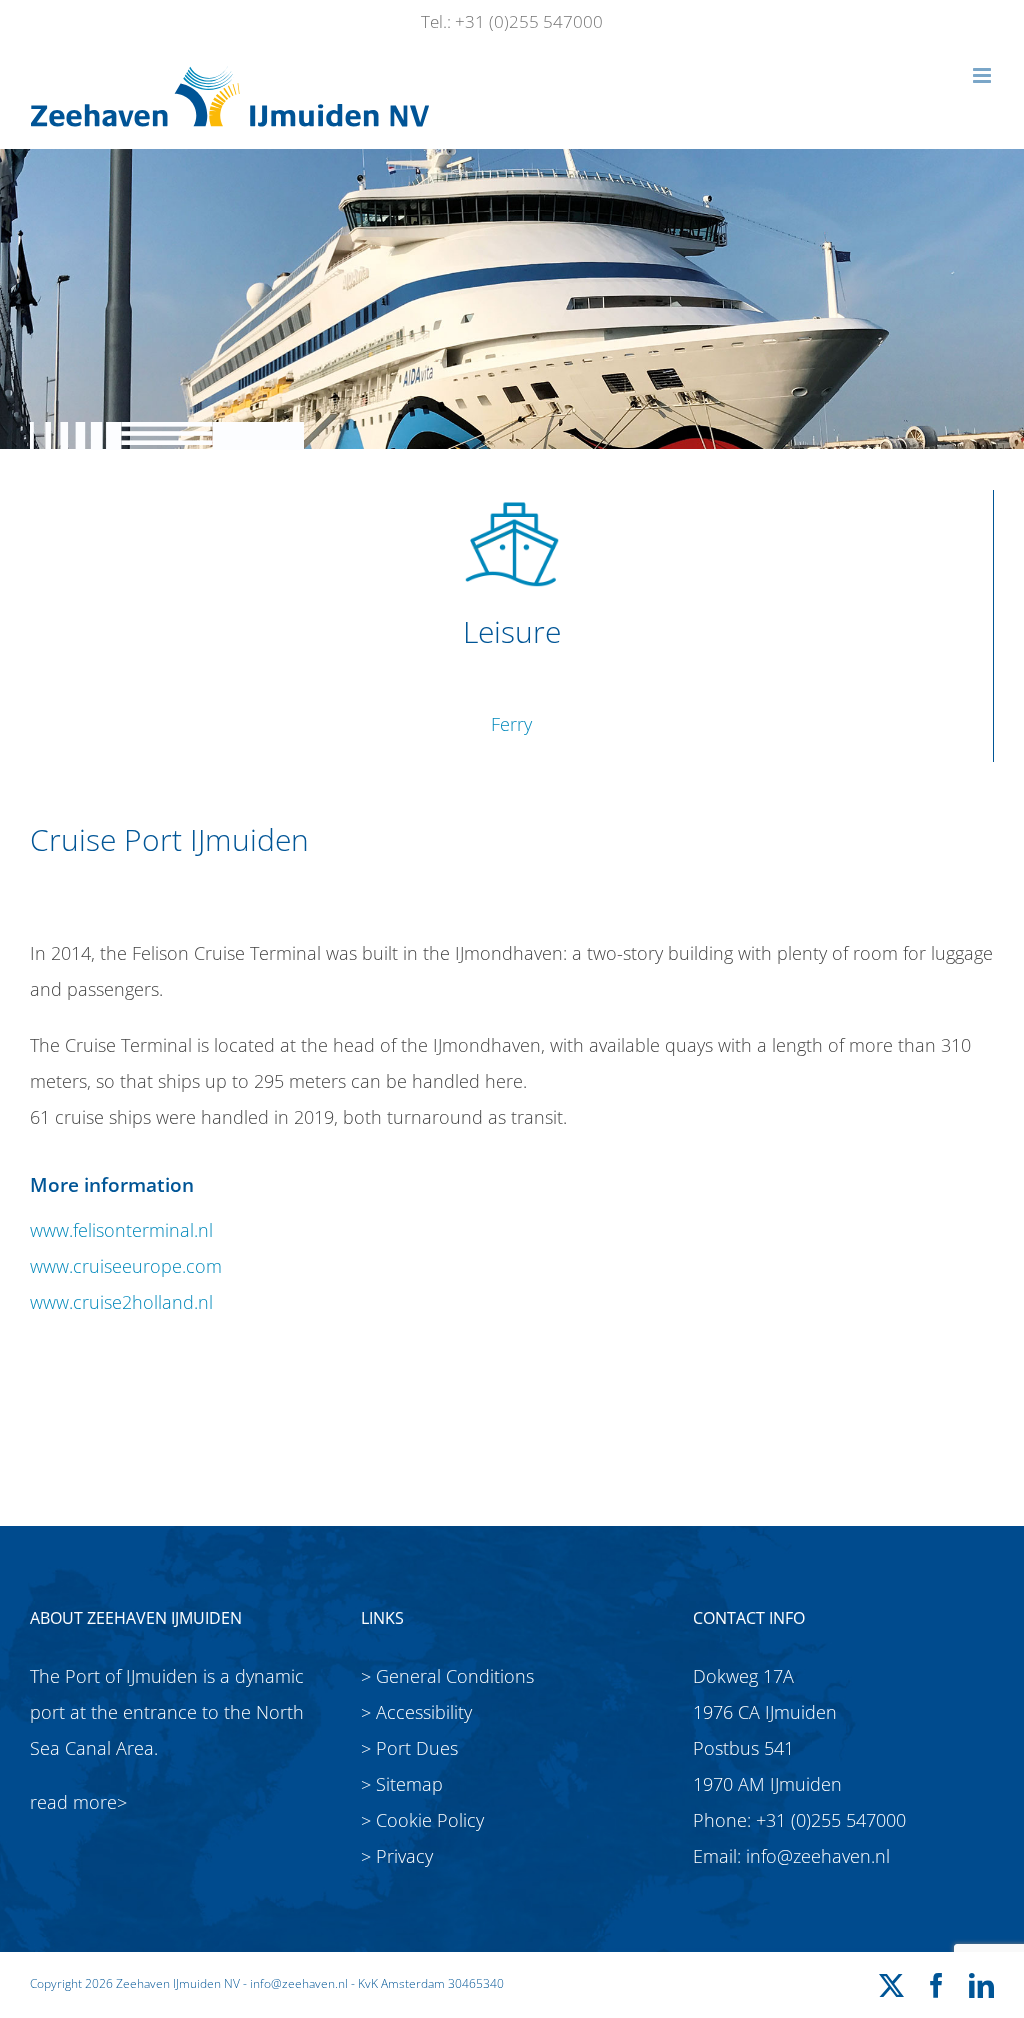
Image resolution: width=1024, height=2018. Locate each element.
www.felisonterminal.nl (121, 1230)
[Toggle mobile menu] (983, 75)
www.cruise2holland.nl (121, 1302)
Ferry (511, 724)
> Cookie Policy (422, 1820)
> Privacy (397, 1856)
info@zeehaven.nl (818, 1856)
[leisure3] (512, 499)
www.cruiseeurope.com (126, 1266)
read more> (78, 1802)
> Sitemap (402, 1784)
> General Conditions (447, 1676)
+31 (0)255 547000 (831, 1820)
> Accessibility (416, 1712)
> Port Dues (409, 1748)
